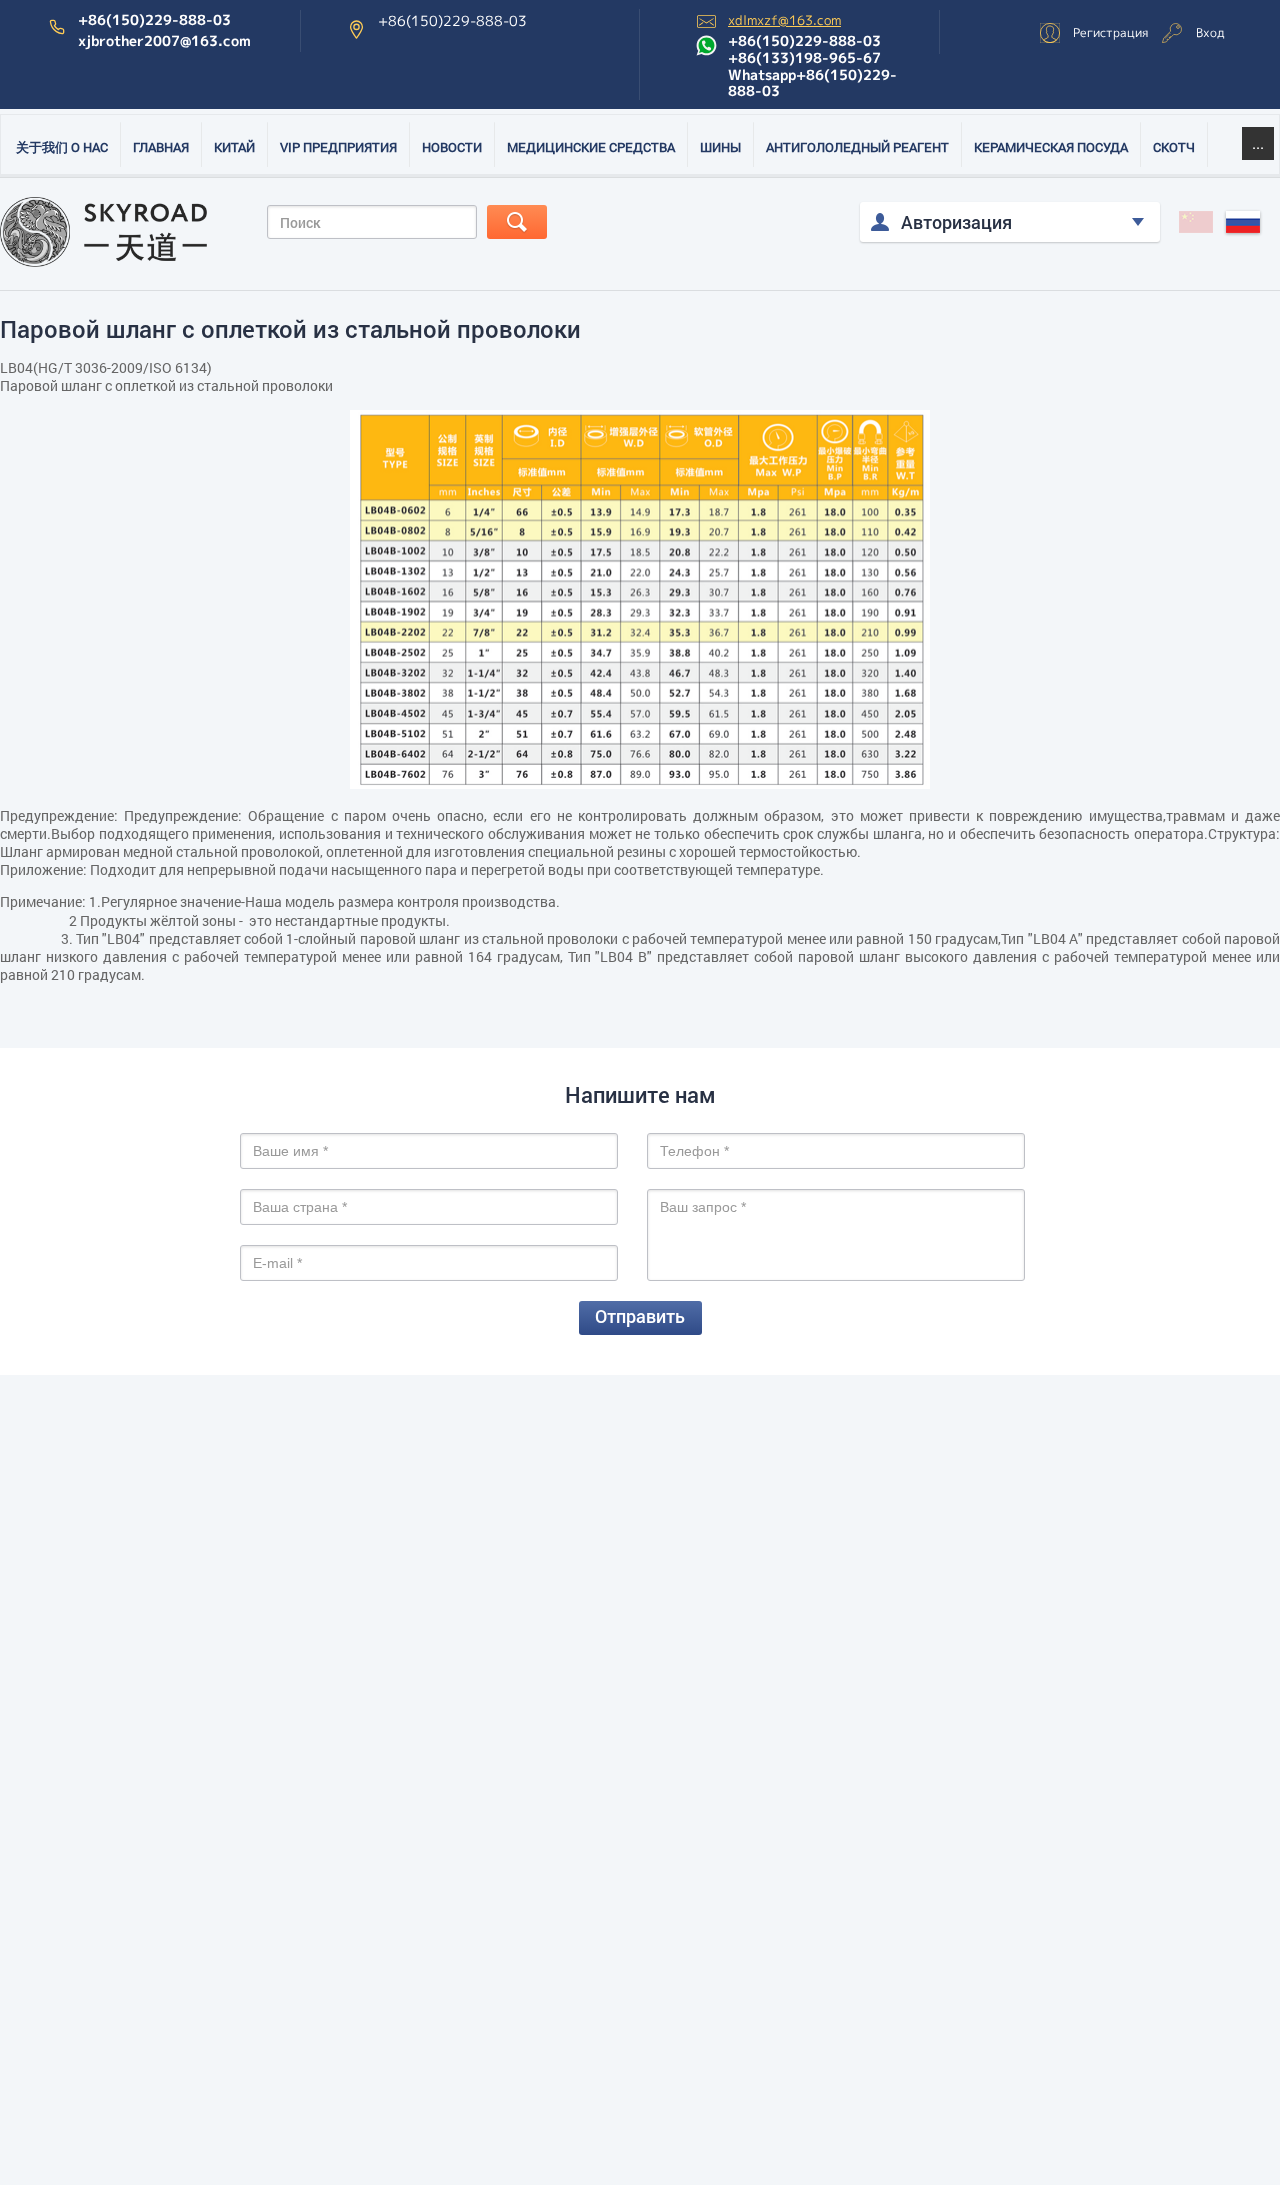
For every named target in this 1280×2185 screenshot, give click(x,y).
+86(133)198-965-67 (804, 58)
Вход (1210, 32)
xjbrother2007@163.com (164, 41)
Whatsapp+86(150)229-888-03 (812, 83)
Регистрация (1110, 32)
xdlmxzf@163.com (784, 20)
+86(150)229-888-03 (154, 20)
